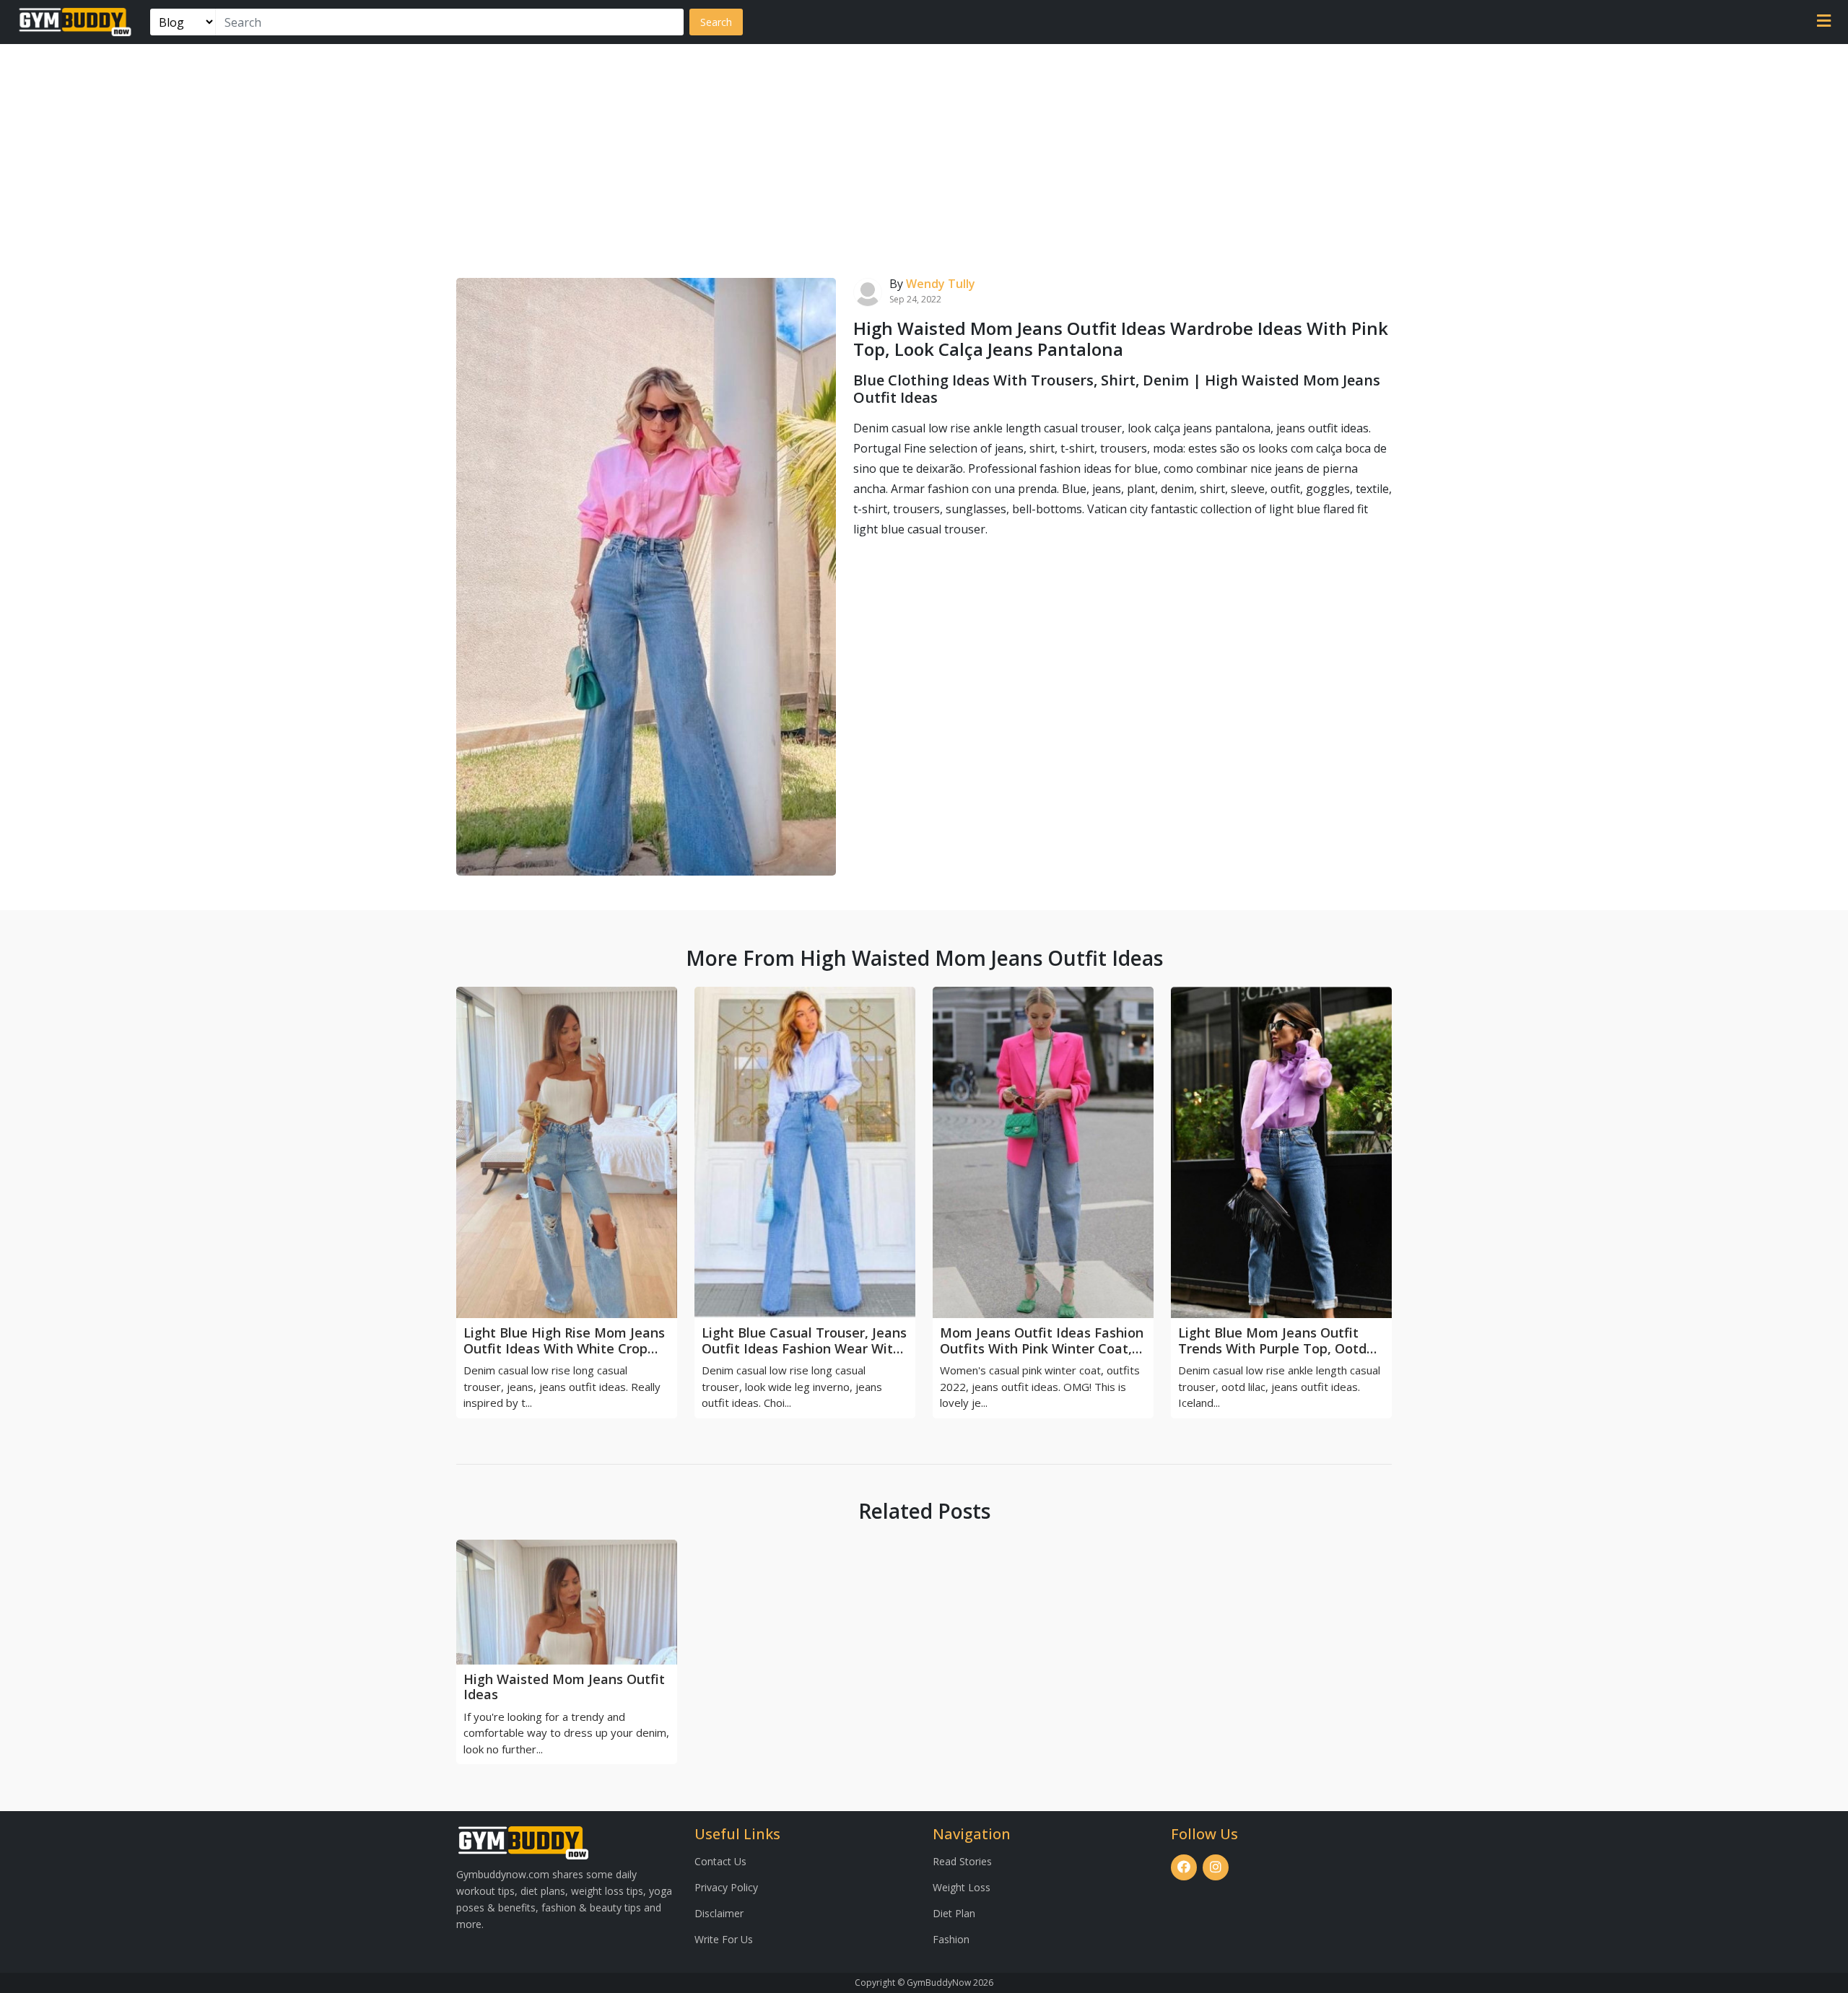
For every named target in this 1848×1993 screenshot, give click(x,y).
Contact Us (720, 1861)
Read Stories (962, 1861)
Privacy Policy (726, 1887)
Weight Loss (962, 1887)
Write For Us (724, 1939)
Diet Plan (954, 1913)
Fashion (951, 1939)
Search (716, 22)
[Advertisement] (924, 152)
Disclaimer (719, 1913)
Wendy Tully (941, 284)
